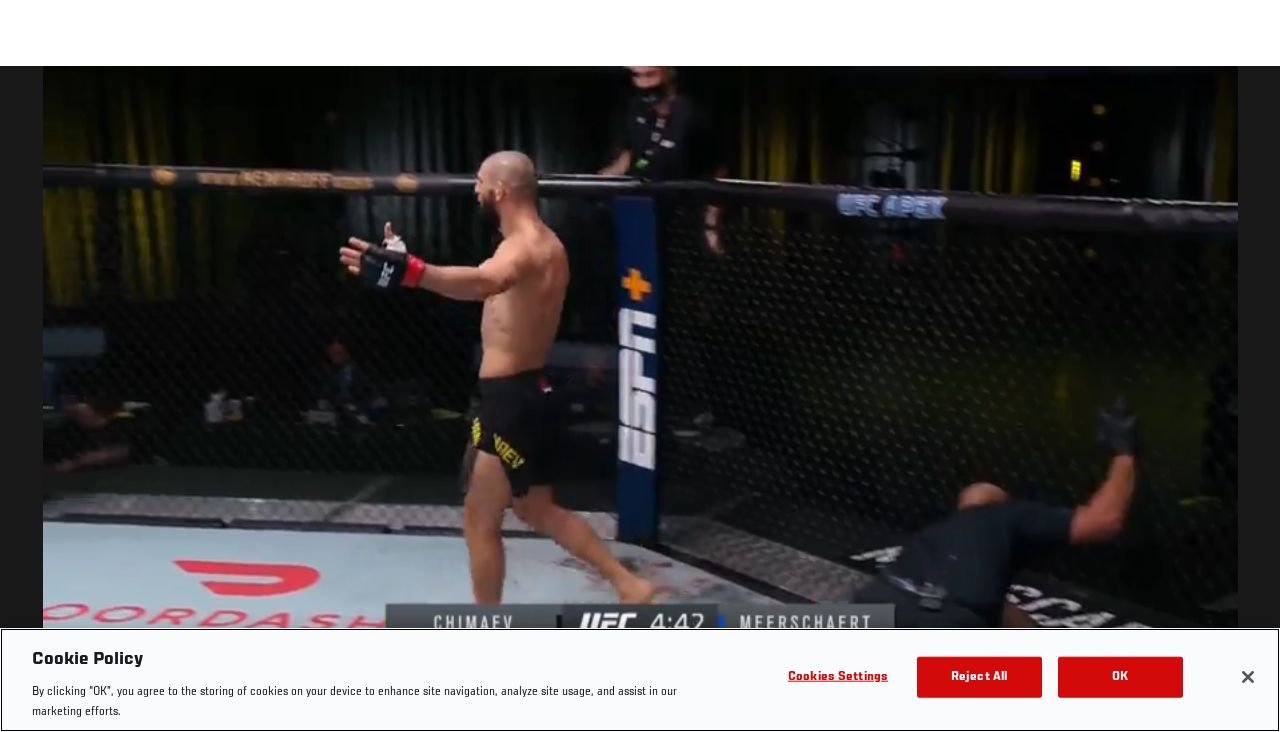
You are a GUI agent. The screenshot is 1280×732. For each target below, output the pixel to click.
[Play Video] (640, 402)
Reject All (979, 677)
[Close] (1248, 677)
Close (1242, 106)
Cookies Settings (838, 677)
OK (1120, 677)
